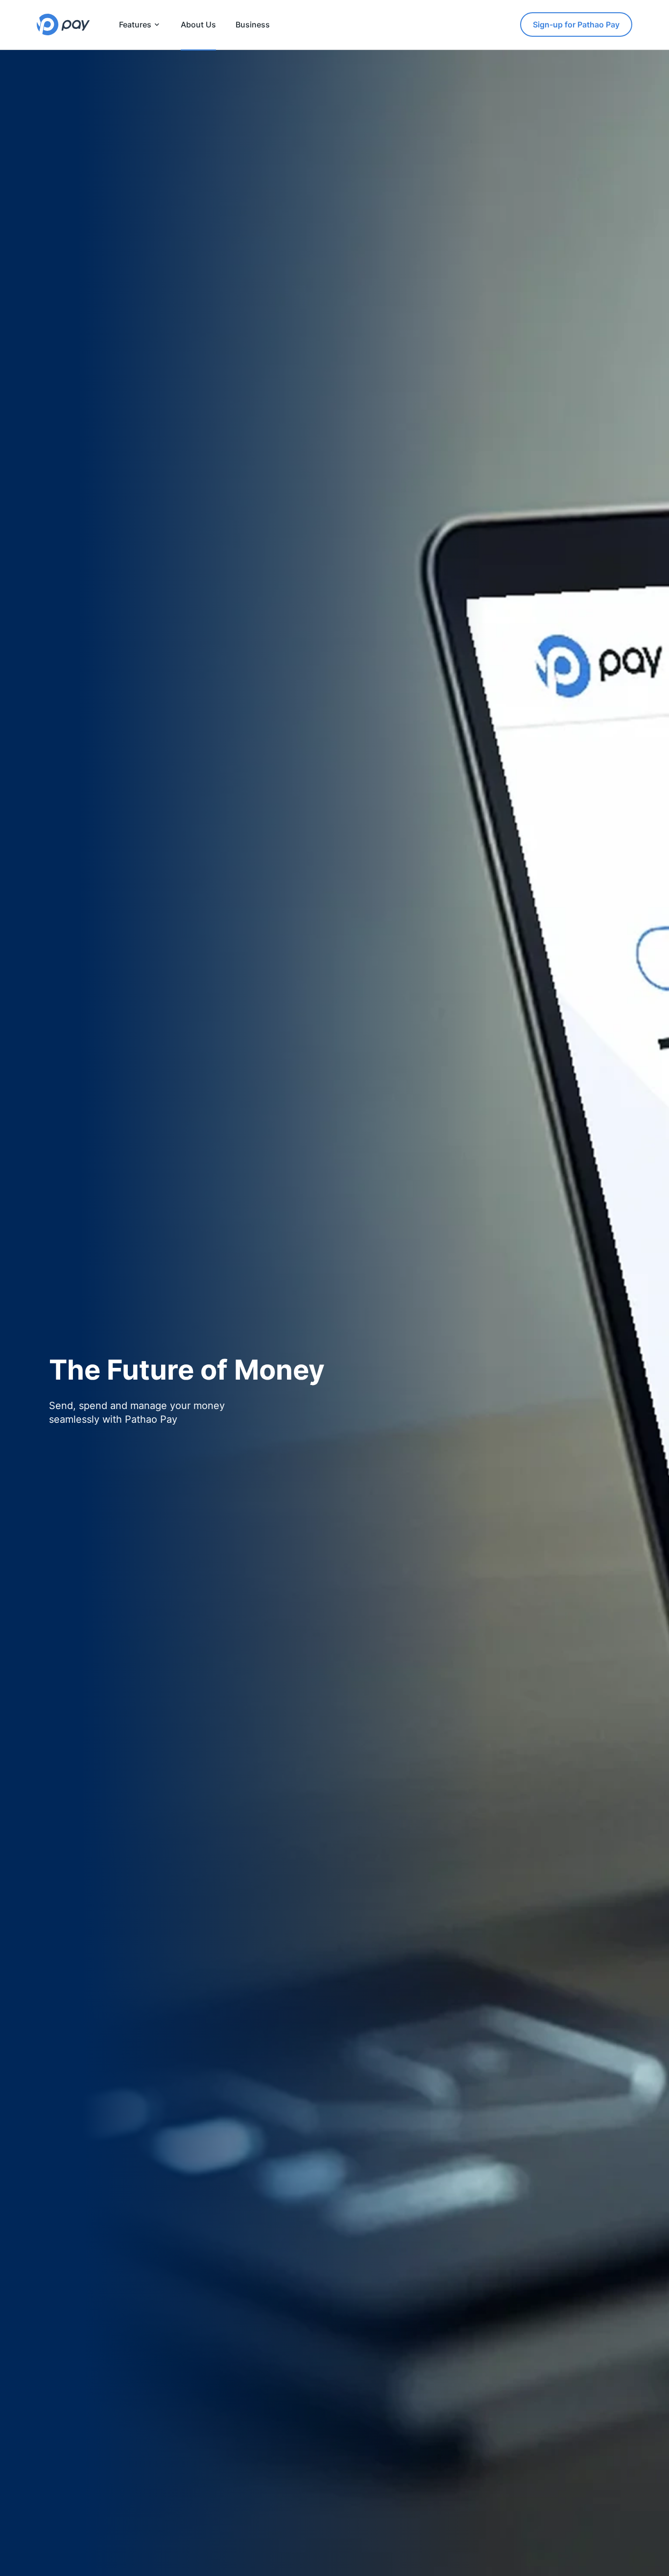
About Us (198, 24)
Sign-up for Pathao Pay (576, 24)
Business (253, 24)
